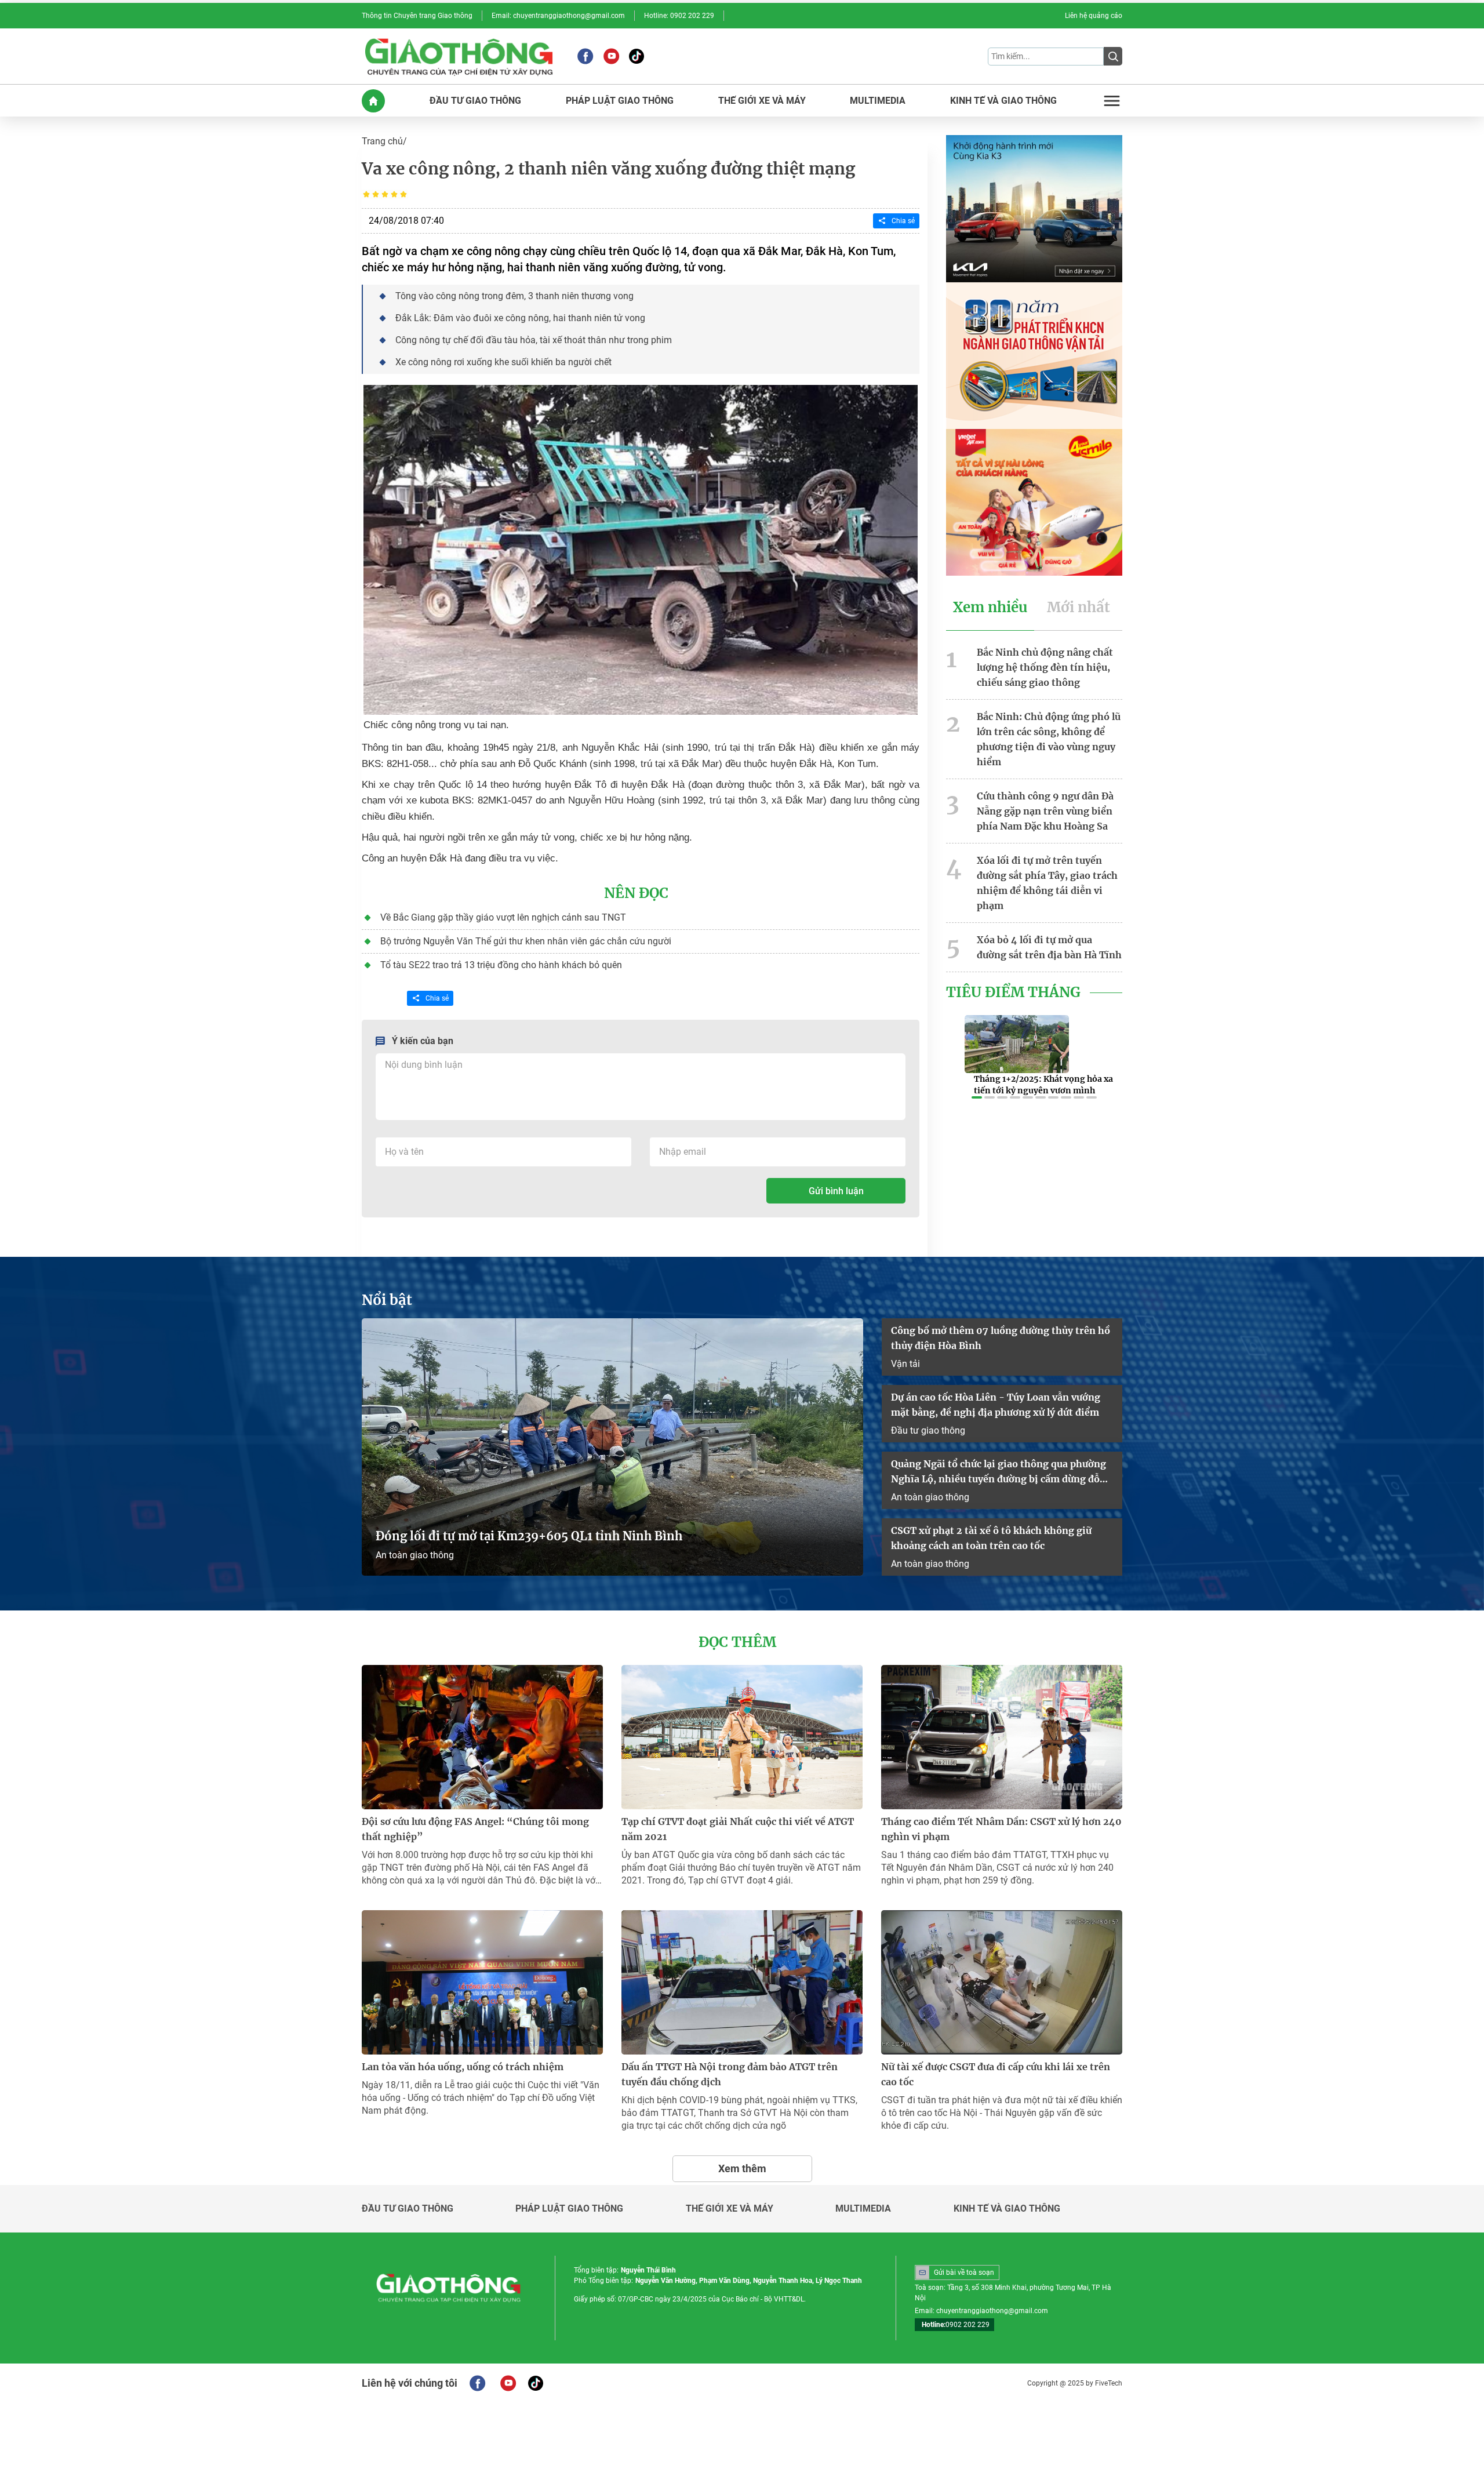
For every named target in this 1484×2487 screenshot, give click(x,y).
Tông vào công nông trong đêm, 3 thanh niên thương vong (514, 296)
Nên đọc (636, 893)
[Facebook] (585, 56)
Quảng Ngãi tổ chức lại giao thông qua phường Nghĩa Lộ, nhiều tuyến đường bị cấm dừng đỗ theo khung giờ (999, 1472)
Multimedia (863, 2209)
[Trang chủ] (373, 101)
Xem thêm (742, 2168)
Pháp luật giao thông (569, 2209)
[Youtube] (611, 56)
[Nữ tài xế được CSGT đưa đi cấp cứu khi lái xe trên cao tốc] (1002, 1982)
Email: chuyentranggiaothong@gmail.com (558, 16)
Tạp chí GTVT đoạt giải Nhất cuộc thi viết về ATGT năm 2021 (738, 1829)
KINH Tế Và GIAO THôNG (1003, 101)
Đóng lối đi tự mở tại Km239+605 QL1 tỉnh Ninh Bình (529, 1536)
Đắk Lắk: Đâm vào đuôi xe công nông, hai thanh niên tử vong (520, 318)
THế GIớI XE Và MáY (762, 101)
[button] (977, 1097)
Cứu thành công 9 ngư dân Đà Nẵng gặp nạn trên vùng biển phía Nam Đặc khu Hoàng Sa (1045, 811)
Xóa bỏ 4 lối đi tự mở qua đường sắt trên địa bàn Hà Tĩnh (1049, 947)
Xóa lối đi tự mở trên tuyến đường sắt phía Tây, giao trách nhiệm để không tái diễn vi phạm (1047, 883)
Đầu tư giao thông (928, 1430)
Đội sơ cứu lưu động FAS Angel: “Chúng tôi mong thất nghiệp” (475, 1829)
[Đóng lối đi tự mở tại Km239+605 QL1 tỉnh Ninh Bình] (612, 1447)
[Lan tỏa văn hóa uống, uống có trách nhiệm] (482, 1982)
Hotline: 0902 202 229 (679, 16)
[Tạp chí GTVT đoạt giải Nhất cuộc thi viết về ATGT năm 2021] (742, 1737)
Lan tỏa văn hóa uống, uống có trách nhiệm (463, 2067)
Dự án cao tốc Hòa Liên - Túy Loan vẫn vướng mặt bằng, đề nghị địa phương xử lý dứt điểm (996, 1405)
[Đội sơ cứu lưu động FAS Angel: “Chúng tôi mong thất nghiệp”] (482, 1737)
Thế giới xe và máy (730, 2209)
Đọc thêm (737, 1642)
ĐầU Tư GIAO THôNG (475, 101)
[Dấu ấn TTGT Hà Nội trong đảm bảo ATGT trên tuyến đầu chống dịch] (742, 1982)
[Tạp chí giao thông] (459, 56)
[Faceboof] (477, 2383)
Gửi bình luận (836, 1191)
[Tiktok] (636, 56)
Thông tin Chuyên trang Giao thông (417, 16)
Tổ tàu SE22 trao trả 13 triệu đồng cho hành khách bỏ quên (501, 965)
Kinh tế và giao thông (1007, 2209)
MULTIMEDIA (878, 101)
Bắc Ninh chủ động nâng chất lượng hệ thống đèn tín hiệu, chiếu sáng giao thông (1045, 667)
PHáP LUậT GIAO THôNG (620, 101)
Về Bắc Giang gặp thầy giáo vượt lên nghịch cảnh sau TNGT (503, 917)
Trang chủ (382, 141)
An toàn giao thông (415, 1555)
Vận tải (905, 1364)
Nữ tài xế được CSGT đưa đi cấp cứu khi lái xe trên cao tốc (996, 2074)
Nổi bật (387, 1300)
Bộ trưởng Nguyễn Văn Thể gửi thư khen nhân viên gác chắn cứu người (526, 941)
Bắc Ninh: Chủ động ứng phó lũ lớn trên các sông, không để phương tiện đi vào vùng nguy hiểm (1049, 739)
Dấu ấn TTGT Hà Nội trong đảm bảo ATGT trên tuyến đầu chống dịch (730, 2074)
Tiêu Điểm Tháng (1013, 992)
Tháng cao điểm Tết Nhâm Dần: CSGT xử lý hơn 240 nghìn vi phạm (1001, 1829)
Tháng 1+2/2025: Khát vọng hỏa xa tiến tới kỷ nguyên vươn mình (1043, 1085)
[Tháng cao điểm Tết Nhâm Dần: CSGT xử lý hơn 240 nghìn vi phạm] (1002, 1737)
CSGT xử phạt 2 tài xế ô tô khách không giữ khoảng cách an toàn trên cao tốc (991, 1538)
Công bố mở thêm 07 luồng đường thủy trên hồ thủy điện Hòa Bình (1001, 1338)
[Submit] (1113, 56)
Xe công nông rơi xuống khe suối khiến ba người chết (503, 362)
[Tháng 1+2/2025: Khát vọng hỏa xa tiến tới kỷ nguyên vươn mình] (1017, 1044)
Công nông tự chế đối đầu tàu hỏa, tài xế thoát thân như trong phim (534, 340)
